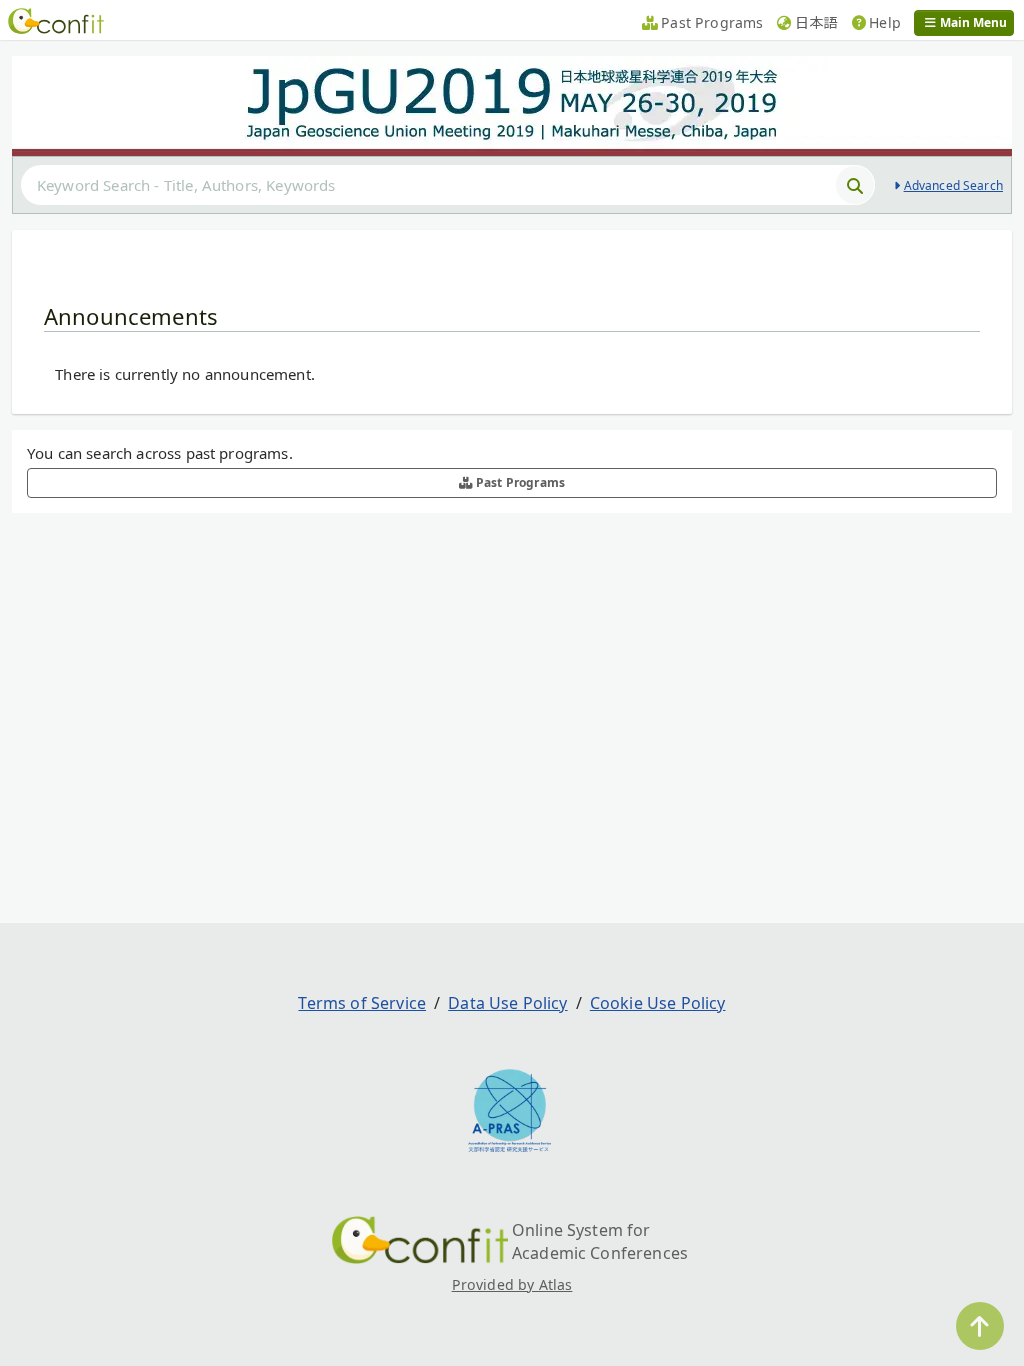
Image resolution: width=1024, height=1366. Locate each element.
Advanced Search (953, 185)
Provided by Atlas (512, 1284)
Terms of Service (362, 1003)
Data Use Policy (507, 1003)
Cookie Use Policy (658, 1003)
